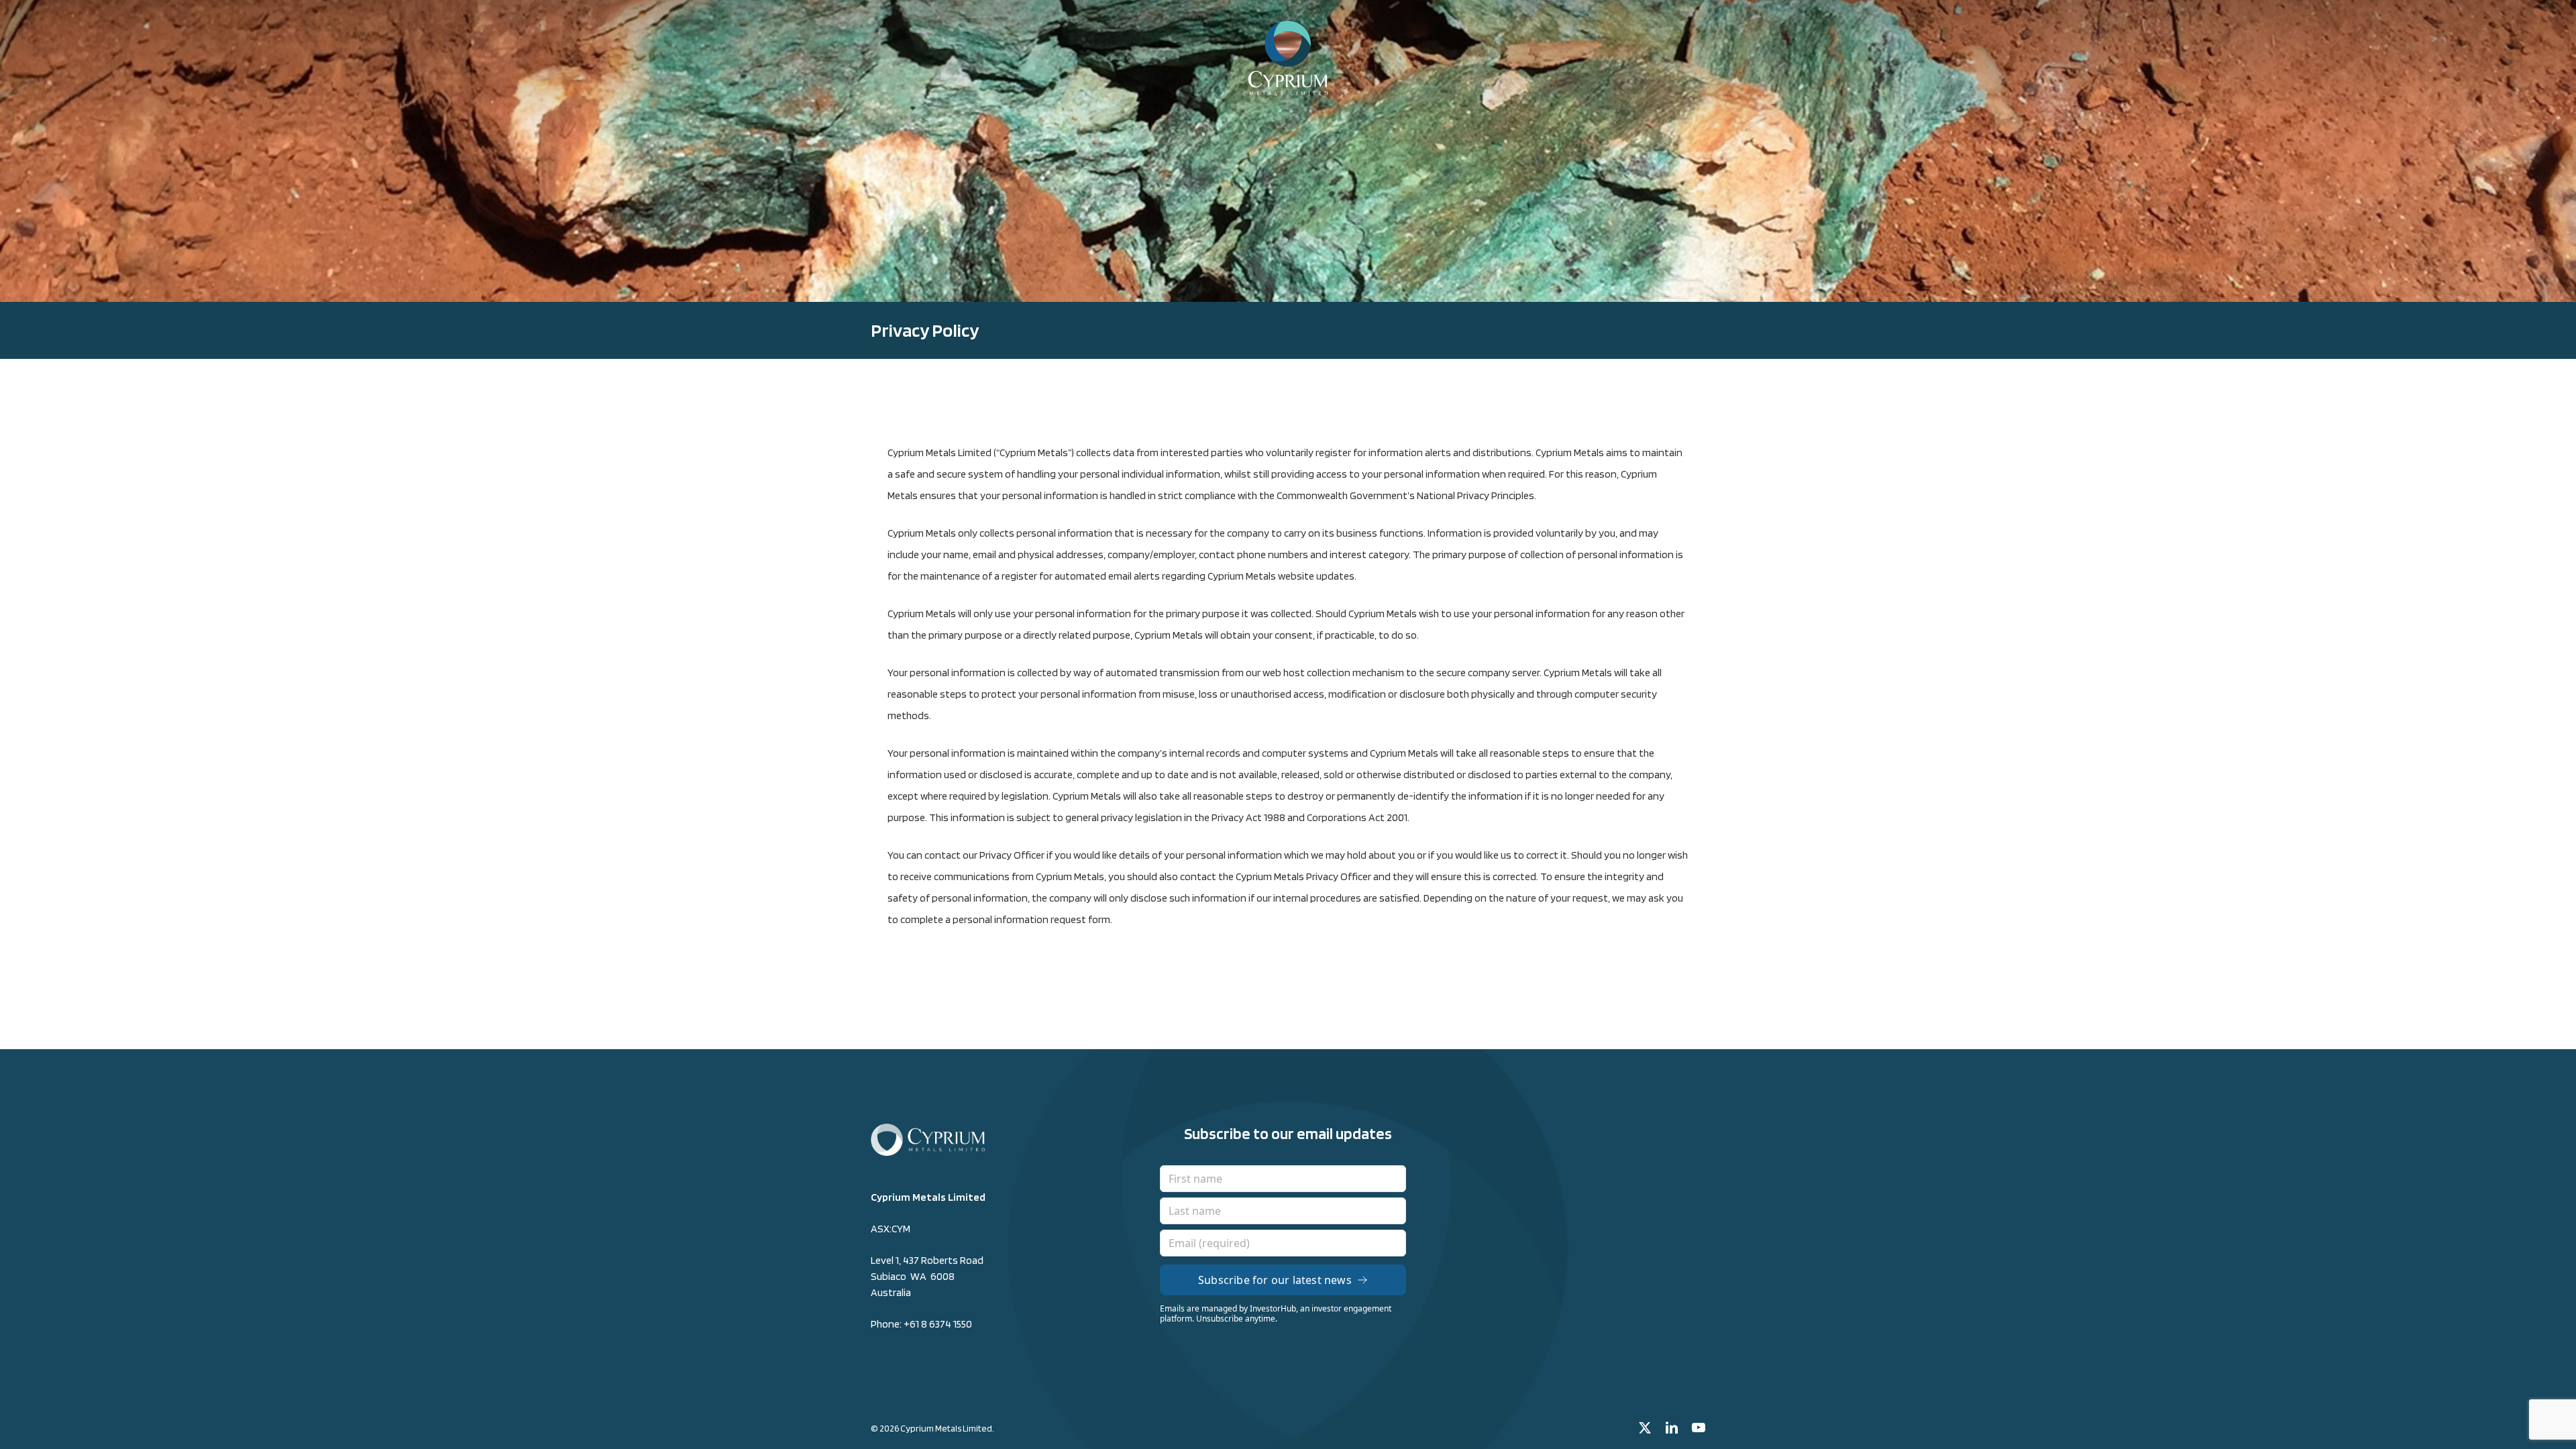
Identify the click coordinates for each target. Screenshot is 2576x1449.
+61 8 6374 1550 (938, 1324)
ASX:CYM (891, 1229)
